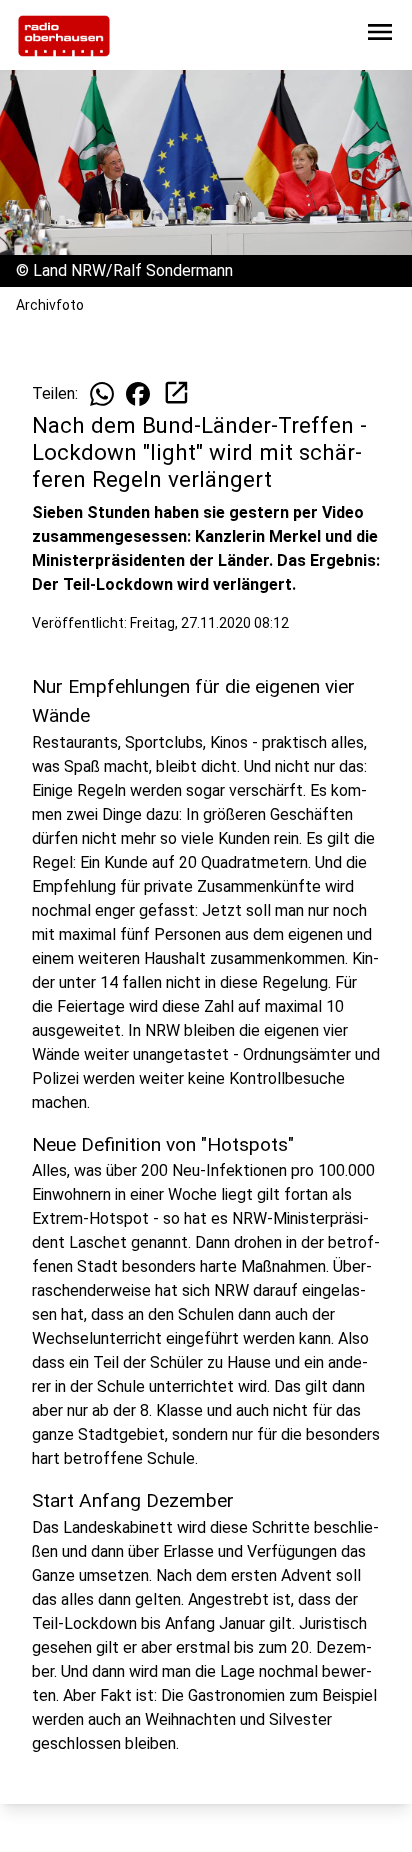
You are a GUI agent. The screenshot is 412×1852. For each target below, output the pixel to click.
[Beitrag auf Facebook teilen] (138, 394)
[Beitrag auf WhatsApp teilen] (102, 394)
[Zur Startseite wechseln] (64, 36)
